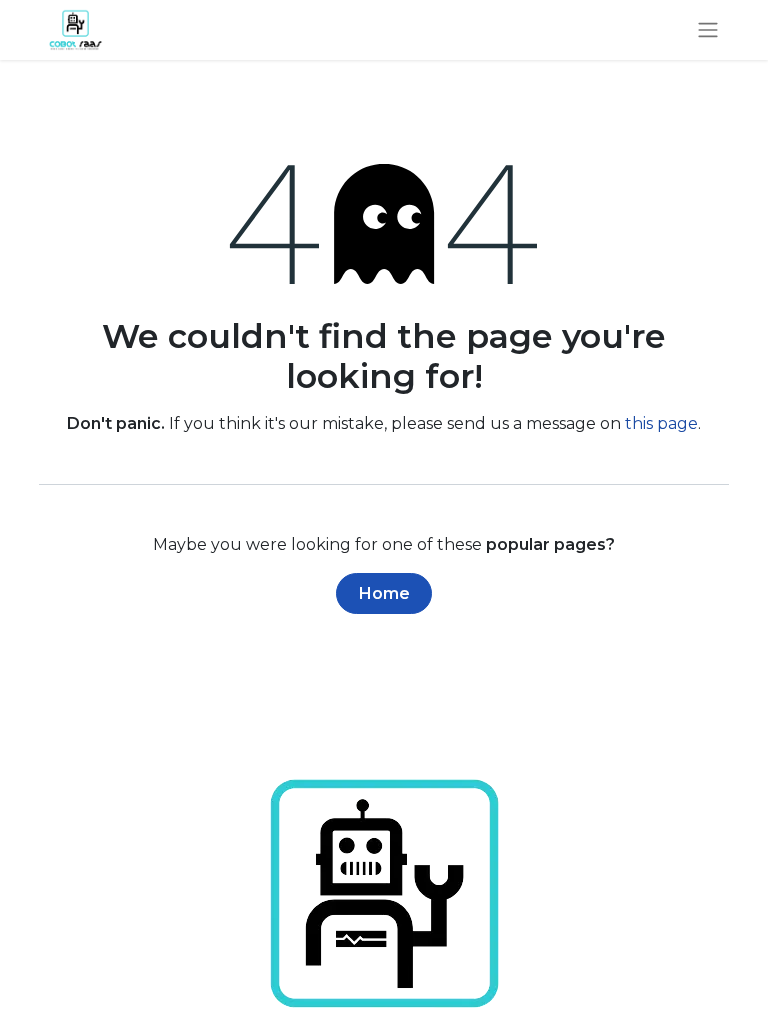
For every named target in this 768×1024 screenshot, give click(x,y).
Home (384, 593)
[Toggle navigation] (708, 30)
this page (661, 423)
